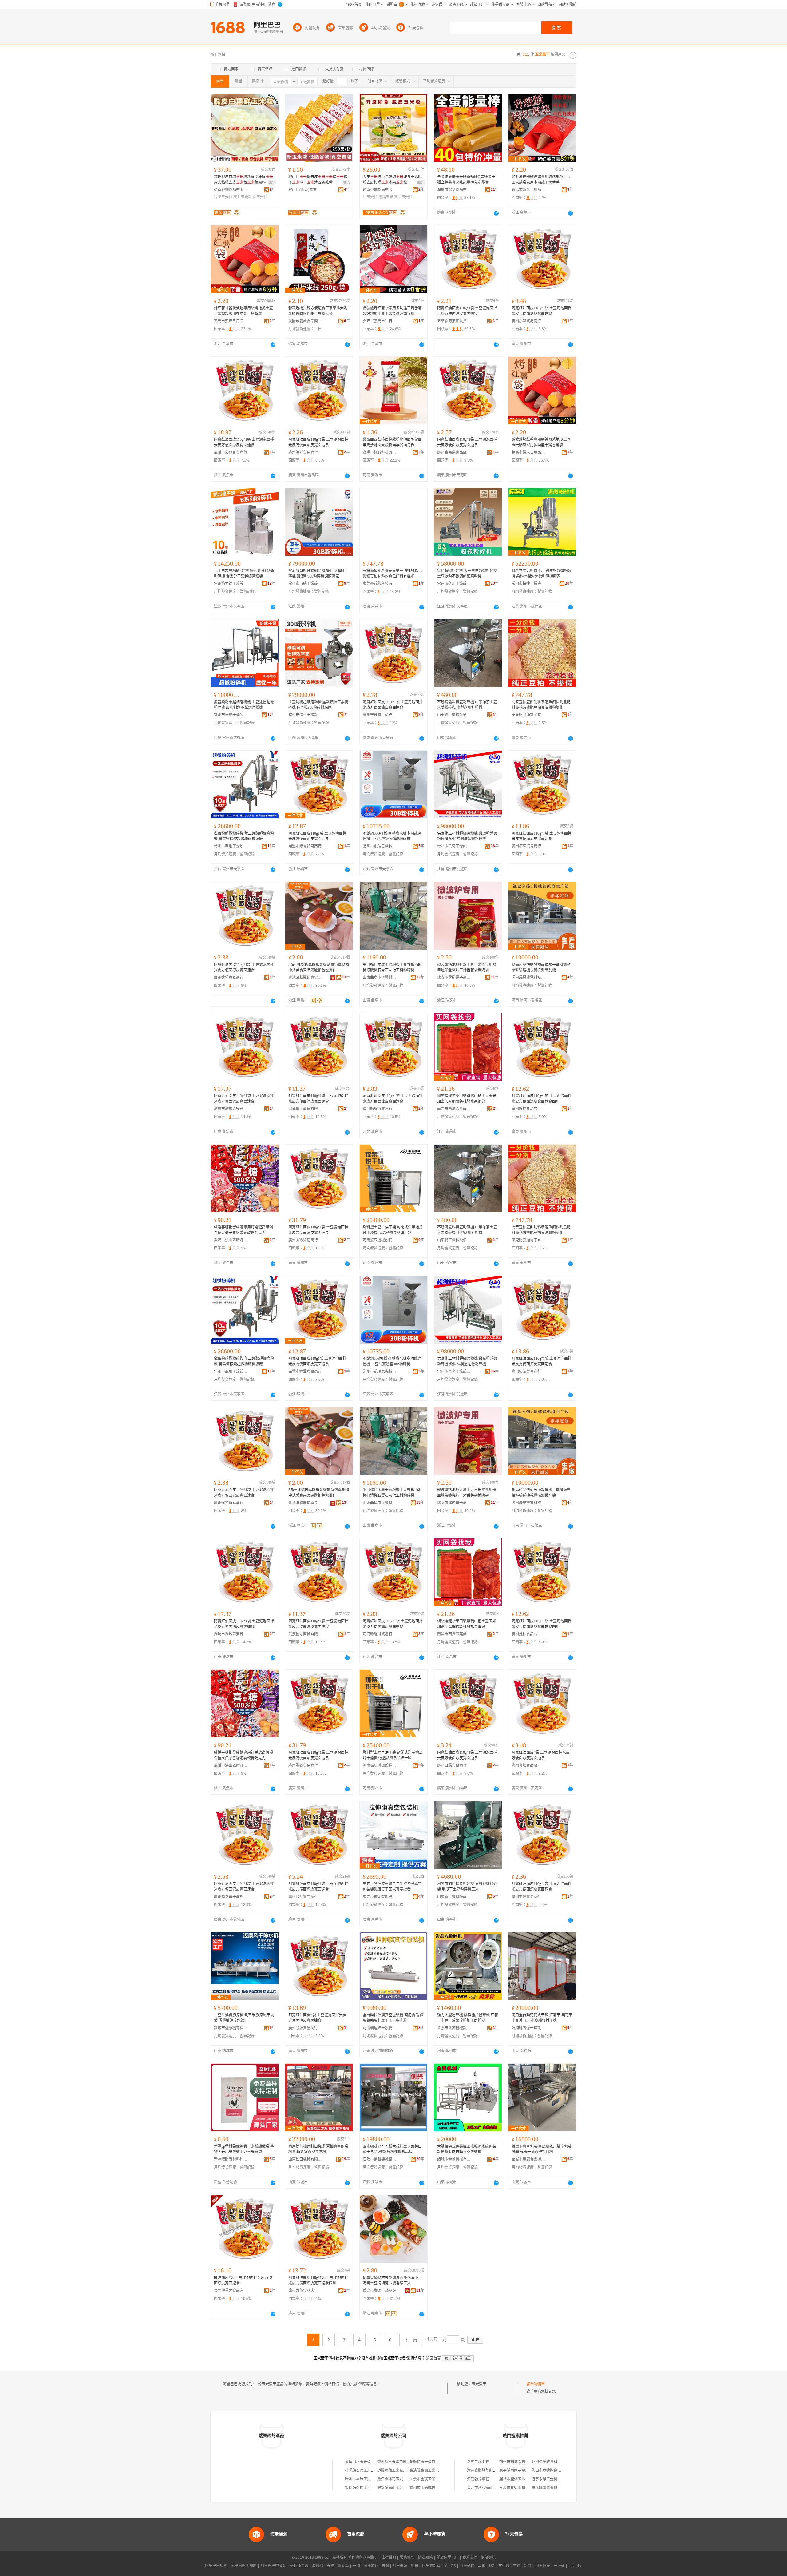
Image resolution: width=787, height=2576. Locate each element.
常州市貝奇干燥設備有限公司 (454, 846)
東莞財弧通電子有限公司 (528, 715)
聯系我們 (470, 2558)
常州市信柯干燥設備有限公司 (305, 715)
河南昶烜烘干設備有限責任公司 (380, 2028)
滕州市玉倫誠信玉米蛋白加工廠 (435, 2488)
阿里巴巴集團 (216, 2566)
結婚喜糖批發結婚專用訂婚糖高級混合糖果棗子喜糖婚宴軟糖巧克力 (243, 1230)
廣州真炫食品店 (524, 1765)
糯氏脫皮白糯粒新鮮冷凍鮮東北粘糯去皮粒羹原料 (243, 180)
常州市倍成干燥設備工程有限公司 (231, 715)
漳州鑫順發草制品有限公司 (489, 2471)
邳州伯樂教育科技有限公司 (554, 2462)
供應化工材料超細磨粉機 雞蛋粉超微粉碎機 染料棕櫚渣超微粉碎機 (467, 836)
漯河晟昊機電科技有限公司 (528, 978)
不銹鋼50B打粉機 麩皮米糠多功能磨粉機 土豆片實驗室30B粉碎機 (392, 836)
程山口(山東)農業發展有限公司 (305, 190)
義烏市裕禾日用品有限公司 (528, 452)
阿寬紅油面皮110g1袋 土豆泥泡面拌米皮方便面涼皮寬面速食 (317, 836)
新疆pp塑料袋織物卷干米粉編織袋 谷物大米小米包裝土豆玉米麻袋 (244, 2149)
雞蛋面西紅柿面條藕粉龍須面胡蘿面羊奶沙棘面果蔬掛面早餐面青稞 (392, 442)
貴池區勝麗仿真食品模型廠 (305, 978)
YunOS (450, 2566)
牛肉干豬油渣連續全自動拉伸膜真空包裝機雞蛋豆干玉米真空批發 (392, 1887)
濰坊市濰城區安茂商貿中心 (231, 1109)
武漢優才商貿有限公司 (305, 1109)
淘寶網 (318, 2566)
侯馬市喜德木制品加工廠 (520, 2488)
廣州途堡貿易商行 (229, 978)
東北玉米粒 (243, 197)
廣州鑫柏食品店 (524, 1109)
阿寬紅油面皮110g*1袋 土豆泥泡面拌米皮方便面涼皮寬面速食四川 (542, 1099)
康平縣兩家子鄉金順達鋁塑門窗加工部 (531, 2471)
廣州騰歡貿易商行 (303, 1240)
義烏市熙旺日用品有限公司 (231, 321)
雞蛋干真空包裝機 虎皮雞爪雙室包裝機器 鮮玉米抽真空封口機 (542, 2149)
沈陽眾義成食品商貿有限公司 (305, 321)
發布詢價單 (536, 2384)
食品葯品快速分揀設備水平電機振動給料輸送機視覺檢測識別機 (541, 967)
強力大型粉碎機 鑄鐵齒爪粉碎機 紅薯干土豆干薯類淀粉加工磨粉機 (468, 2018)
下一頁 (411, 2340)
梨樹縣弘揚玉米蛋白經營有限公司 (373, 2488)
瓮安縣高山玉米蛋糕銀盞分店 (401, 2488)
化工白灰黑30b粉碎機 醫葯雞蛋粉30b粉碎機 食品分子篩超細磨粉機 (244, 574)
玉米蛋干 (479, 2384)
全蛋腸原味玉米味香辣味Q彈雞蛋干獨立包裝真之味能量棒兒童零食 (466, 180)
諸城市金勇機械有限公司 (454, 2159)
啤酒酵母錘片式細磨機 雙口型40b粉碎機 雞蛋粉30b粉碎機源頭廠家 (317, 574)
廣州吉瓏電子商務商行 (380, 715)
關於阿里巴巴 (448, 2558)
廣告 (272, 183)
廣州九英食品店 (301, 2291)
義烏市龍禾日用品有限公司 (528, 190)
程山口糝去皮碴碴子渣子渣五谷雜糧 (318, 180)
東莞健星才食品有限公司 (231, 2291)
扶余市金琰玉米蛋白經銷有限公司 (437, 2479)
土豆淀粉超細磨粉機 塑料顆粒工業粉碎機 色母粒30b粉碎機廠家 (318, 705)
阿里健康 (543, 2566)
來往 (517, 2566)
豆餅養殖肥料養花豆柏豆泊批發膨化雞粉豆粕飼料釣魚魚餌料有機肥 (392, 574)
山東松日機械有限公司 (305, 2159)
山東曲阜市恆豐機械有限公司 (380, 978)
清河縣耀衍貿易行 (378, 1109)
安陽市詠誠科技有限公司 (380, 452)
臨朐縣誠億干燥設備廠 (528, 2028)
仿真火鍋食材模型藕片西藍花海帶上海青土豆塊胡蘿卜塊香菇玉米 (392, 2280)
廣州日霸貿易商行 (452, 1765)
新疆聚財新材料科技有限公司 (231, 2159)
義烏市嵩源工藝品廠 (379, 2291)
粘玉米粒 (260, 197)
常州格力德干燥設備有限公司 (231, 584)
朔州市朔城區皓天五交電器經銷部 (527, 2462)
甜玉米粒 (370, 197)
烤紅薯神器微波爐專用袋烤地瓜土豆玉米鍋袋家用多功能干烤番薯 (541, 180)
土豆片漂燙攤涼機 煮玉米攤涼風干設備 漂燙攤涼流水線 (244, 2018)
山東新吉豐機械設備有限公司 (454, 1897)
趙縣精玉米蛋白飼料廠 (428, 2462)
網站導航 (488, 2558)
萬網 (482, 2566)
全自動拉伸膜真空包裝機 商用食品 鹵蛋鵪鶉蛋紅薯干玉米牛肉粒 (393, 2018)
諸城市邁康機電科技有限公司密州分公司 (231, 2028)
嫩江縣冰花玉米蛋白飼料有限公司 (405, 2479)
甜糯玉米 (386, 197)
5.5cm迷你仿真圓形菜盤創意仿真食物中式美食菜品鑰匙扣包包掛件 (319, 967)
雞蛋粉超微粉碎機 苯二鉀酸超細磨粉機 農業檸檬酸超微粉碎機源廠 (244, 836)
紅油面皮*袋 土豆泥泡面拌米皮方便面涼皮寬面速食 (243, 2280)
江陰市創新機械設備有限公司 (380, 2159)
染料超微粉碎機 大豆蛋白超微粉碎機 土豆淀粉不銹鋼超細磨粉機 (467, 574)
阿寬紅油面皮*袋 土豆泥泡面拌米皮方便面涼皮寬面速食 (541, 1755)
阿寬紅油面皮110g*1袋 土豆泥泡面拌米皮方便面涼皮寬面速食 (467, 311)
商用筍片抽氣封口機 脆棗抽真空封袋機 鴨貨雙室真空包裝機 (318, 2149)
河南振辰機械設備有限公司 (380, 1240)
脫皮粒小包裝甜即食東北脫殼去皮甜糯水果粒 (392, 180)
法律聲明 (389, 2558)
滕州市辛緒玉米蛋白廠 (363, 2479)
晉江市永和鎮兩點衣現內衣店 (491, 2488)
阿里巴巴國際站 (244, 2566)
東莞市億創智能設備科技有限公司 (380, 1897)
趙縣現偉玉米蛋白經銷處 (397, 2471)
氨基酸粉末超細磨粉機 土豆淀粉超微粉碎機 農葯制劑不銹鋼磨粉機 (244, 705)
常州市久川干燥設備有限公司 (454, 584)
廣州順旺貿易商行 (303, 1897)
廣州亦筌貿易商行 (526, 321)
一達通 (559, 2566)
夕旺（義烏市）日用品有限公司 (380, 321)
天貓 (330, 2566)
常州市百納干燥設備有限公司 (305, 584)
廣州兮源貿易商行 (303, 2028)
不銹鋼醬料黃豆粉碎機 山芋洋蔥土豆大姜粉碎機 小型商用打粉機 (467, 705)
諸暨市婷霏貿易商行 (305, 846)
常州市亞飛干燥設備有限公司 (231, 846)
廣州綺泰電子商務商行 (231, 1897)
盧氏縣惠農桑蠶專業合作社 (554, 2488)
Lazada (575, 2566)
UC (492, 2566)
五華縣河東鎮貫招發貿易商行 (454, 321)
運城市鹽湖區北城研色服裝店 (523, 2479)
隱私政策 (425, 2558)
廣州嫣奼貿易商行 (303, 452)
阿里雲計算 (431, 2566)
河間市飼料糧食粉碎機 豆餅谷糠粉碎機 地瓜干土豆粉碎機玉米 (467, 1887)
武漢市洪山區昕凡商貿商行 (231, 1240)
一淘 (356, 2566)
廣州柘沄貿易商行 (526, 846)
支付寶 (504, 2566)
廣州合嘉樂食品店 (452, 452)
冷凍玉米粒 (223, 197)
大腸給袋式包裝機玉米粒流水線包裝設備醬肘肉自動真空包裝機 (467, 2149)
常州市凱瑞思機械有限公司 (380, 846)
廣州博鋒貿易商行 (526, 1897)
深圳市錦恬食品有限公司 (454, 190)
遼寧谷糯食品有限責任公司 (231, 190)
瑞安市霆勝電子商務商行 (454, 978)
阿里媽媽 (400, 2566)
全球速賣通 (299, 2566)
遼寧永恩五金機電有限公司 (554, 2479)
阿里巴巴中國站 (273, 2566)
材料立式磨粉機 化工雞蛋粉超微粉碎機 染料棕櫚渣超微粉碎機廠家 (542, 574)
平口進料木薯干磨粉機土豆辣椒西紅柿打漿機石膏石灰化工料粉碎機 (392, 967)
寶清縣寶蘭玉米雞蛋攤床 (430, 2471)
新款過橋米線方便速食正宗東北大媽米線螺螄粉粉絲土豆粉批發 (318, 311)
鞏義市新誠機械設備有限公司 (454, 2028)
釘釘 (528, 2566)
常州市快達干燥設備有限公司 (528, 584)
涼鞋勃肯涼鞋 (478, 2479)
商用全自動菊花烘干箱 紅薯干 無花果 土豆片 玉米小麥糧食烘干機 (542, 2018)
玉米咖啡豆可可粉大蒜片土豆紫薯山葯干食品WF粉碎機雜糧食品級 (392, 2149)
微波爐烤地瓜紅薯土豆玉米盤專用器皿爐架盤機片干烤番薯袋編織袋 (467, 967)
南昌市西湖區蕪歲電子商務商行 (454, 1109)
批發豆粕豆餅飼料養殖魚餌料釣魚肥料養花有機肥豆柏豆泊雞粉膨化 (541, 705)
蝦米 (415, 2566)
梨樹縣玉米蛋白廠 (392, 2462)
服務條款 (407, 2558)
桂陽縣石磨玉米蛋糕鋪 (363, 2471)
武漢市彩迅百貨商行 (231, 452)
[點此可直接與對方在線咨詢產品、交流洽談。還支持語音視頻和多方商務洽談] (496, 213)
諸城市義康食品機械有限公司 (528, 2159)
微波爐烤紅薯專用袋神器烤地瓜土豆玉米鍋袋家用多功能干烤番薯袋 (541, 442)
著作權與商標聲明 (363, 2558)
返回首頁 (433, 2358)
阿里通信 (467, 2566)
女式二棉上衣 (478, 2462)
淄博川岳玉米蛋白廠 (362, 2462)
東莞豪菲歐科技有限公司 (380, 584)
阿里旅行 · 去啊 (376, 2566)
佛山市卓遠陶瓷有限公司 (552, 2471)
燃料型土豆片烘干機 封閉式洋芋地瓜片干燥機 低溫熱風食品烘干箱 (393, 1230)
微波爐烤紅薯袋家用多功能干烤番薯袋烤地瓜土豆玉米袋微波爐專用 (392, 311)
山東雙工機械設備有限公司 (454, 715)
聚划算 (343, 2566)
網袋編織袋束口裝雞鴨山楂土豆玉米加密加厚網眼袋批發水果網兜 (467, 1099)
